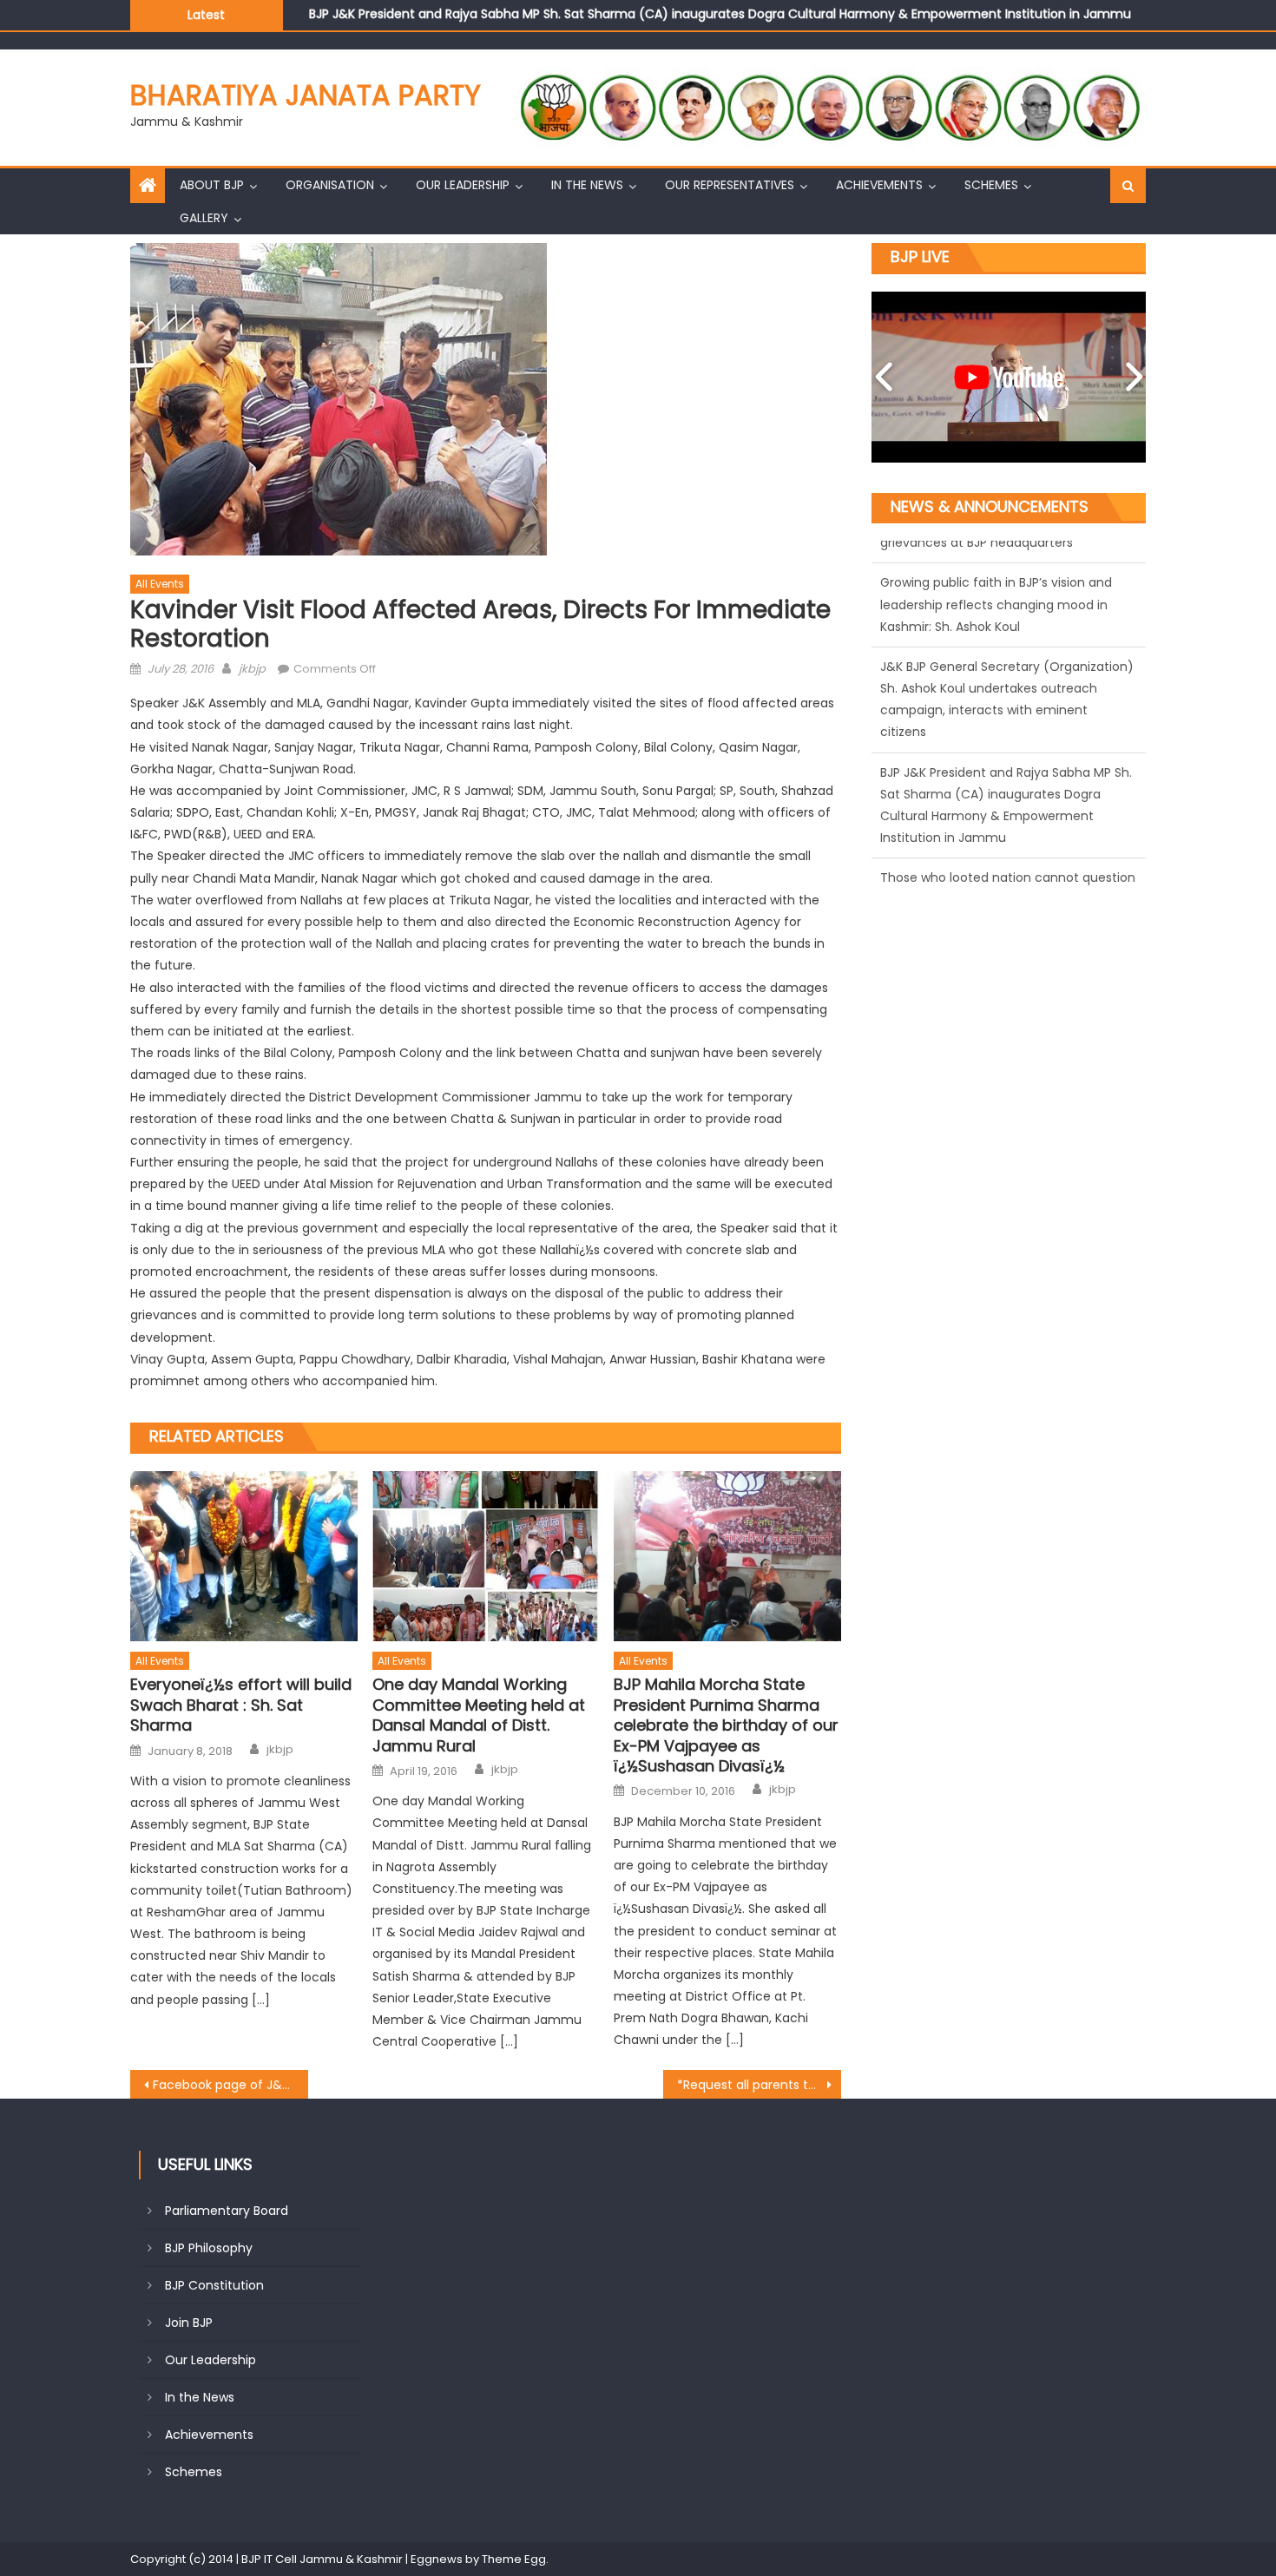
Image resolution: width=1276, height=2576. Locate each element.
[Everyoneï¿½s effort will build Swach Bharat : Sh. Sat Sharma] (244, 1556)
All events (160, 584)
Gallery (204, 218)
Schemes (991, 185)
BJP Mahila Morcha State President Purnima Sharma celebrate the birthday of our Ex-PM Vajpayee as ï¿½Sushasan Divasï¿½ (726, 1725)
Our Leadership (463, 185)
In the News (587, 185)
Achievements (879, 185)
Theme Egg (514, 2559)
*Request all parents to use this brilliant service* (759, 2085)
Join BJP (189, 2323)
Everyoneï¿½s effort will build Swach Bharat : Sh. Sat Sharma (241, 1705)
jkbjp (252, 669)
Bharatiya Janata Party (306, 95)
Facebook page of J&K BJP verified (230, 2085)
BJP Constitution (214, 2285)
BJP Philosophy (209, 2248)
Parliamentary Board (227, 2211)
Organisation (330, 185)
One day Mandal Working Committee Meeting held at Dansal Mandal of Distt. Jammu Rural (479, 1715)
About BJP (212, 185)
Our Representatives (730, 185)
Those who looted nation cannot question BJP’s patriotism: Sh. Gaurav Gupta (542, 25)
